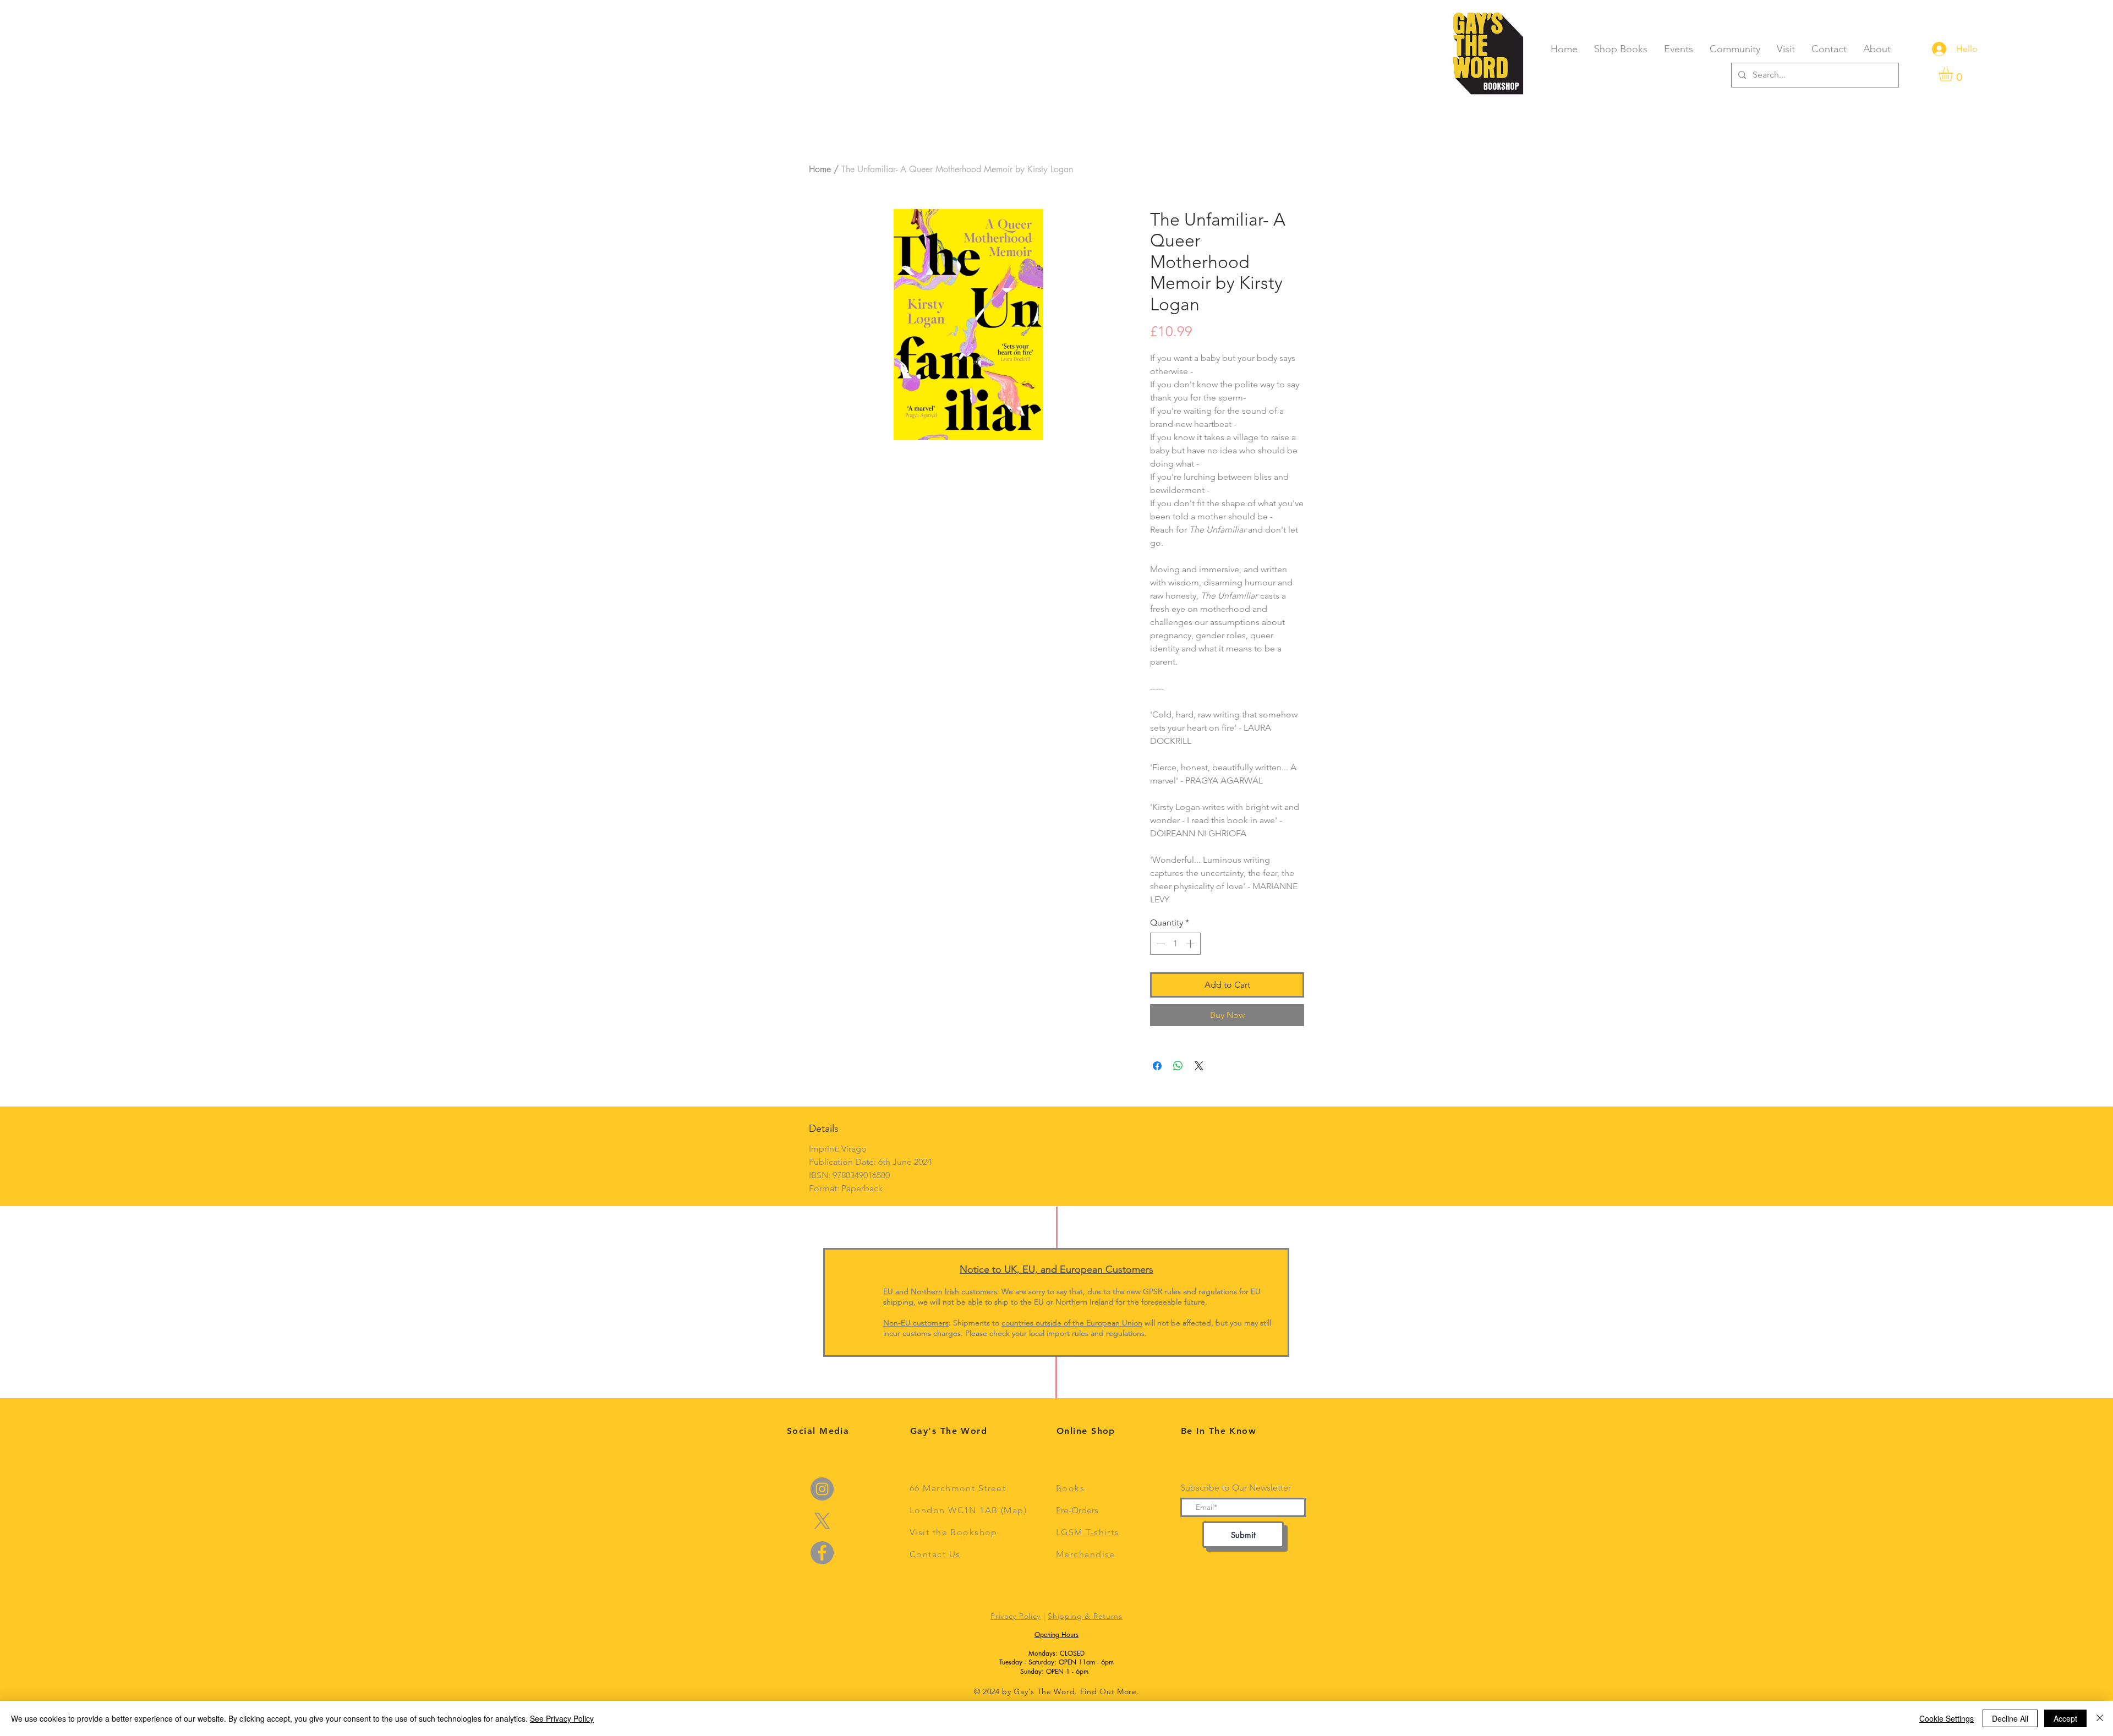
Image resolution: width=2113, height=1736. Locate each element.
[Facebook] (822, 1553)
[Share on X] (1199, 1066)
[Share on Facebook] (1157, 1066)
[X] (822, 1521)
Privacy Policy (1016, 1616)
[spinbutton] (1175, 944)
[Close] (2100, 1718)
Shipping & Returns (1085, 1616)
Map (1014, 1510)
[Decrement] (1159, 944)
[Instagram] (822, 1489)
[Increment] (1191, 944)
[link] (1954, 74)
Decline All (2010, 1718)
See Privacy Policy (562, 1718)
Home (820, 169)
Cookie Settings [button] (1947, 1718)
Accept (2065, 1718)
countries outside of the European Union (1072, 1323)
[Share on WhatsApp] (1178, 1066)
